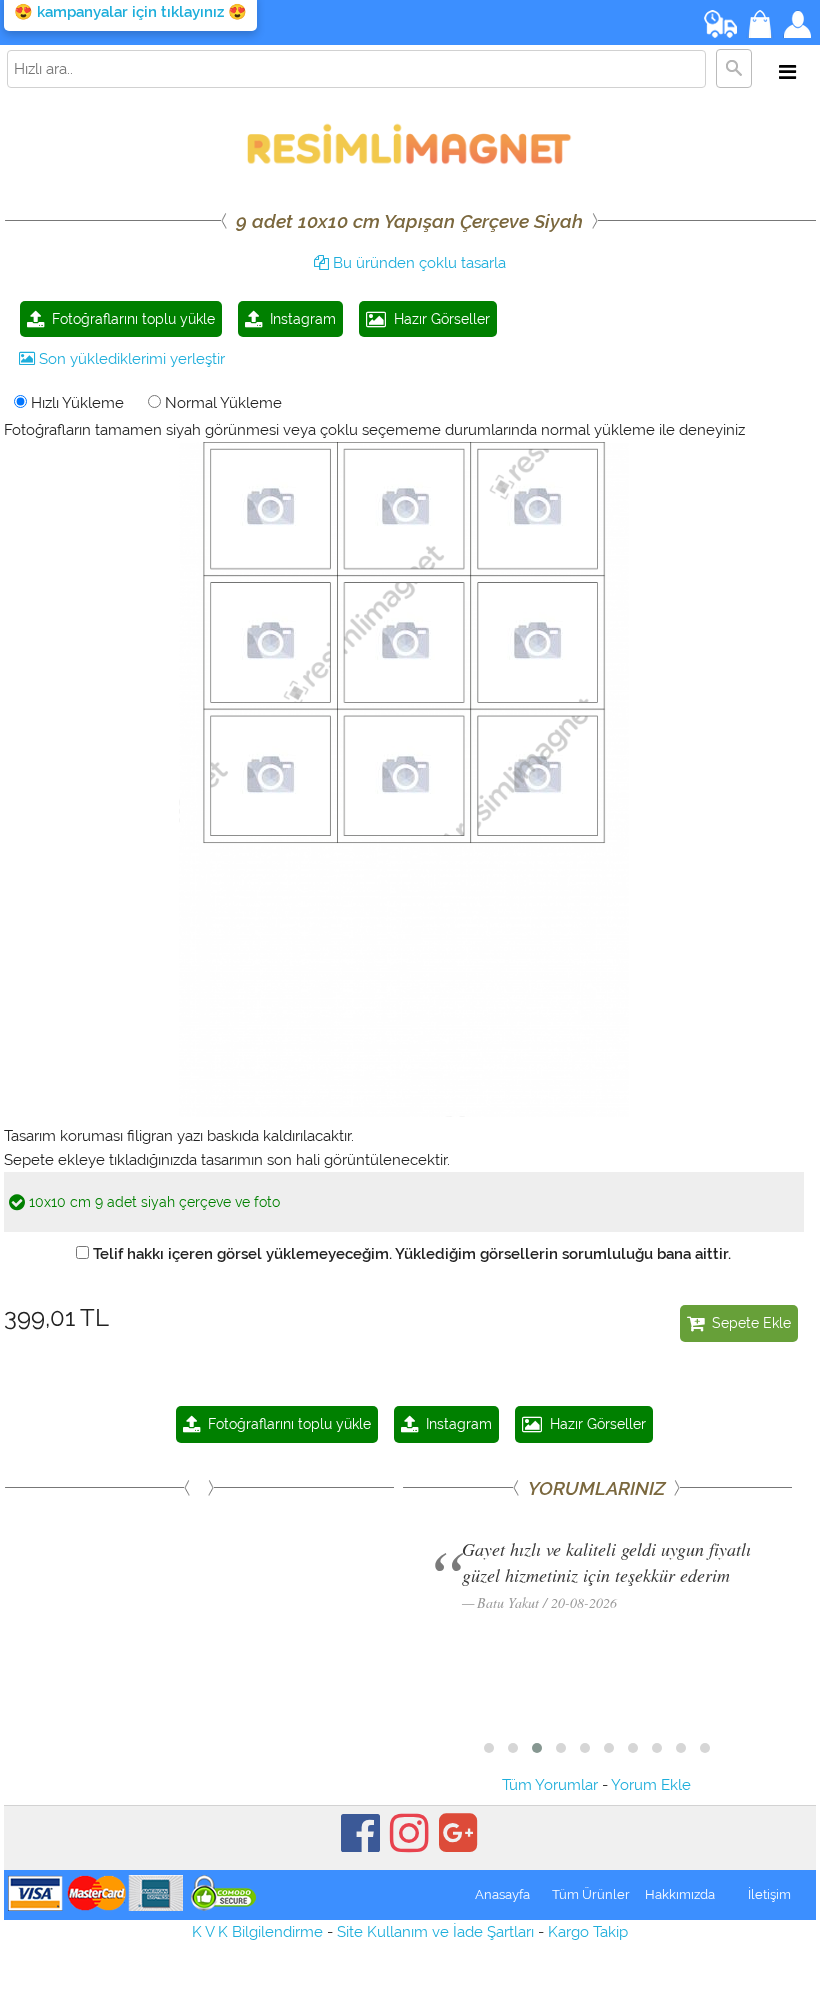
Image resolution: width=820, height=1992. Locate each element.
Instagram (299, 319)
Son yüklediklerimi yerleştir (130, 359)
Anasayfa (502, 1894)
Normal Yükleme (221, 403)
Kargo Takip (588, 1932)
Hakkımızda (680, 1894)
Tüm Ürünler (591, 1894)
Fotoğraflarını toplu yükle (129, 319)
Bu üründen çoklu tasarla (417, 263)
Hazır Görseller (438, 319)
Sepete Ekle (747, 1323)
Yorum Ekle (651, 1785)
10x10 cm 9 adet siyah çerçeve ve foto (152, 1202)
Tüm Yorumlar (550, 1785)
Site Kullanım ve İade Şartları (435, 1932)
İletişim (769, 1894)
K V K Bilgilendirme (257, 1932)
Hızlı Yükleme (75, 403)
